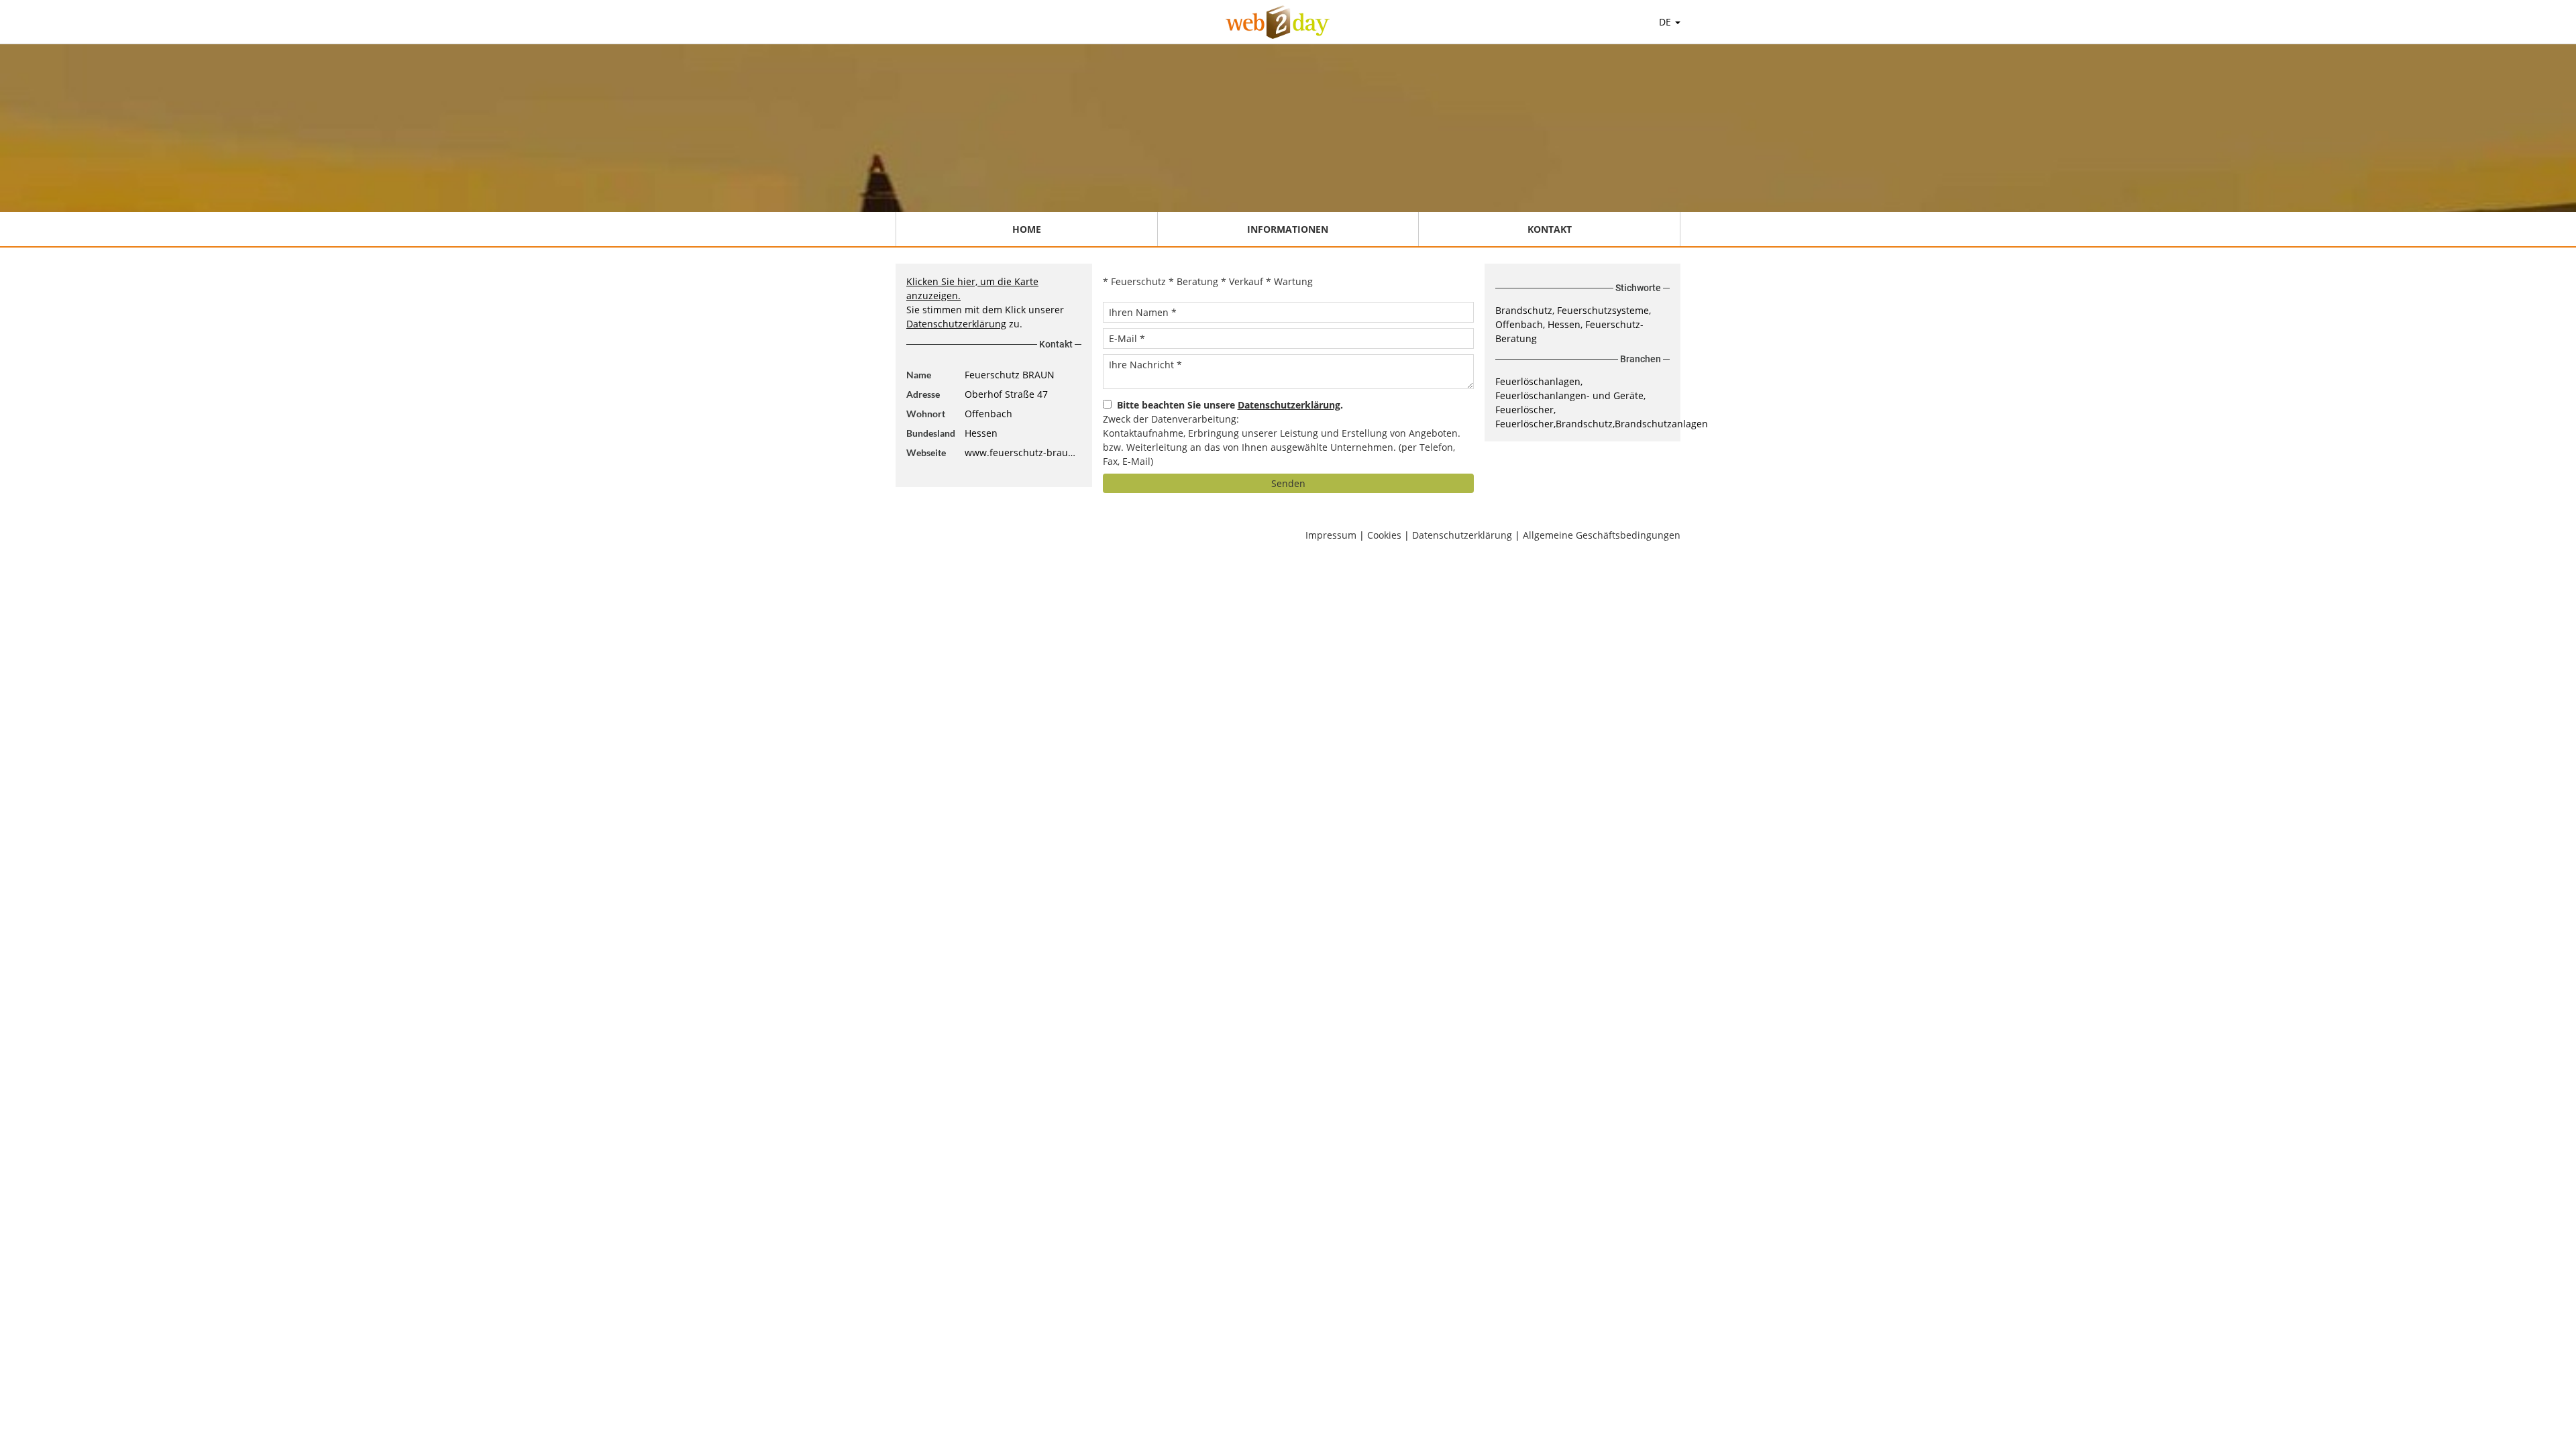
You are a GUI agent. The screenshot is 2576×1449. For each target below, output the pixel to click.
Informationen (1288, 229)
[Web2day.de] (1278, 22)
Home (1027, 229)
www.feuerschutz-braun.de (1023, 452)
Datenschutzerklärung (956, 324)
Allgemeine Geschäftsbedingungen (1602, 535)
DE (1666, 22)
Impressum (1331, 535)
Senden (1288, 483)
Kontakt (1550, 229)
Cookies (1384, 535)
